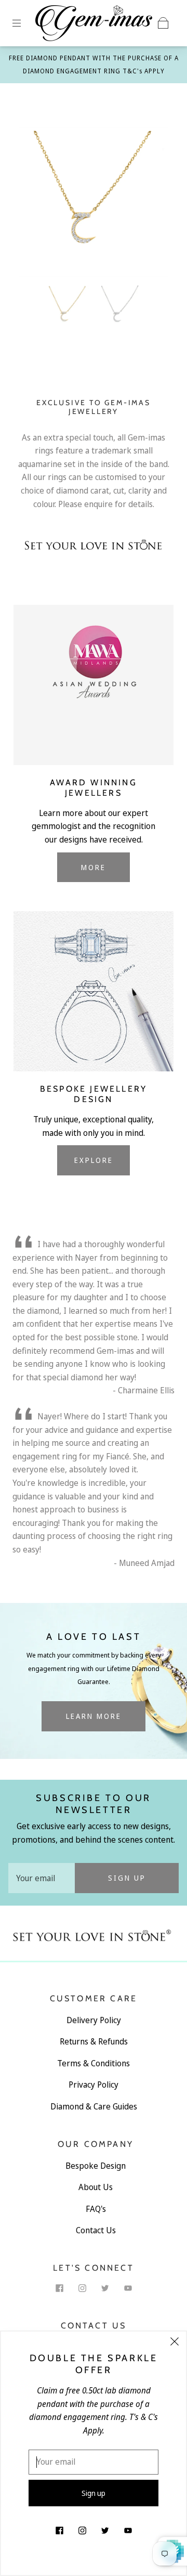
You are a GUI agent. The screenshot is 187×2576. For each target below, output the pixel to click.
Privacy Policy (94, 2085)
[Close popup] (175, 2343)
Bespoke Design (96, 2166)
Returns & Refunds (94, 2041)
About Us (96, 2187)
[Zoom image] (94, 204)
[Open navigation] (24, 23)
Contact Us (96, 2230)
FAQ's (96, 2209)
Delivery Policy (94, 2020)
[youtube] (128, 2288)
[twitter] (105, 2288)
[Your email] (42, 1878)
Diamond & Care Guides (94, 2106)
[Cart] (163, 23)
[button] (34, 204)
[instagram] (82, 2288)
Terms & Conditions (94, 2063)
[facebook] (59, 2288)
